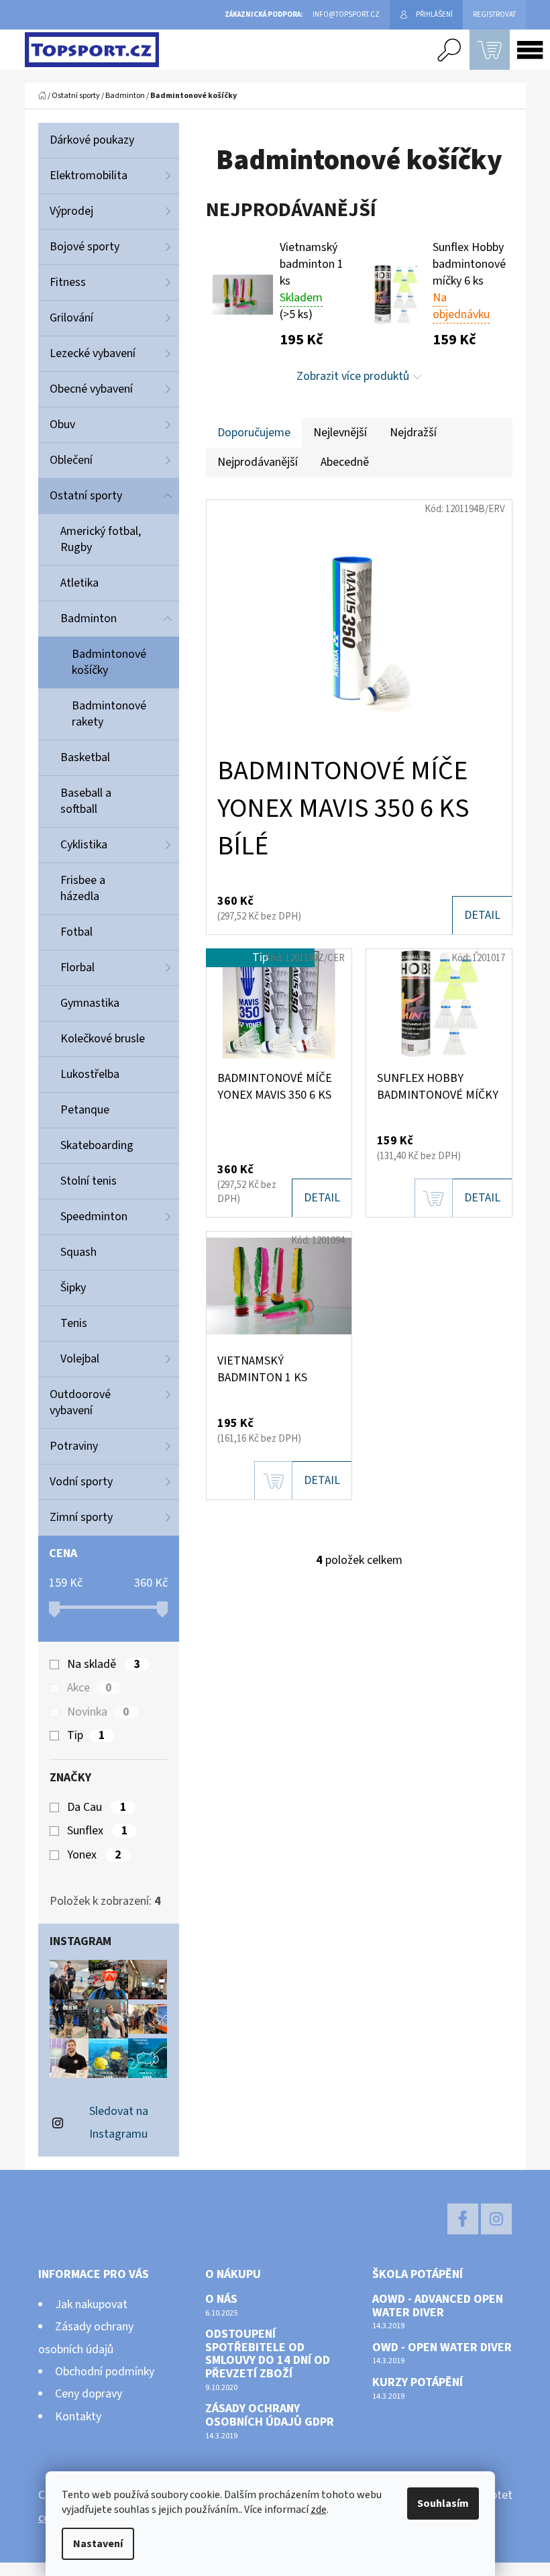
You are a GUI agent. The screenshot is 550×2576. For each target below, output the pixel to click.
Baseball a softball (86, 801)
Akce (89, 1688)
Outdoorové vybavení (80, 1402)
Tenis (74, 1323)
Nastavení (98, 2544)
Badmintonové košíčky (109, 662)
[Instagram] (496, 2219)
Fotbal (76, 932)
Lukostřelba (90, 1074)
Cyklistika (84, 845)
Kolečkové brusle (103, 1039)
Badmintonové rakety (109, 714)
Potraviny (74, 1446)
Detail (482, 915)
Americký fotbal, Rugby (101, 539)
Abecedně (345, 462)
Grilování (71, 318)
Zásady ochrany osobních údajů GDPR (270, 2416)
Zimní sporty (81, 1517)
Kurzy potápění (418, 2383)
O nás (221, 2299)
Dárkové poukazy (92, 140)
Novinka (98, 1712)
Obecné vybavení (91, 389)
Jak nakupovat (91, 2305)
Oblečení (71, 460)
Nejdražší (413, 433)
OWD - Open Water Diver (442, 2348)
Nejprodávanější (258, 462)
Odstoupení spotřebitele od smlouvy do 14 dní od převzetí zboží (268, 2354)
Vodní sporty (81, 1482)
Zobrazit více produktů (353, 376)
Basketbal (85, 757)
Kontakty (78, 2417)
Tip (86, 1736)
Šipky (73, 1288)
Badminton (89, 618)
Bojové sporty (85, 247)
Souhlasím (443, 2504)
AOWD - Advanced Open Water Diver (438, 2306)
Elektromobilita (89, 176)
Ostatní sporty (86, 496)
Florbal (77, 968)
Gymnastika (90, 1003)
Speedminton (94, 1217)
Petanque (85, 1110)
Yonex (94, 1855)
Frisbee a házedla (83, 888)
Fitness (68, 282)
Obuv (62, 425)
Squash (78, 1252)
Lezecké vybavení (93, 353)
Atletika (79, 583)
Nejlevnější (340, 433)
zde (319, 2510)
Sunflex (97, 1831)
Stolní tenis (89, 1181)
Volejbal (80, 1359)
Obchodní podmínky (105, 2372)
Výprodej (71, 211)
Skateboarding (97, 1145)
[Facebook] (463, 2219)
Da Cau (97, 1807)
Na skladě (104, 1665)
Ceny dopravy (89, 2394)
